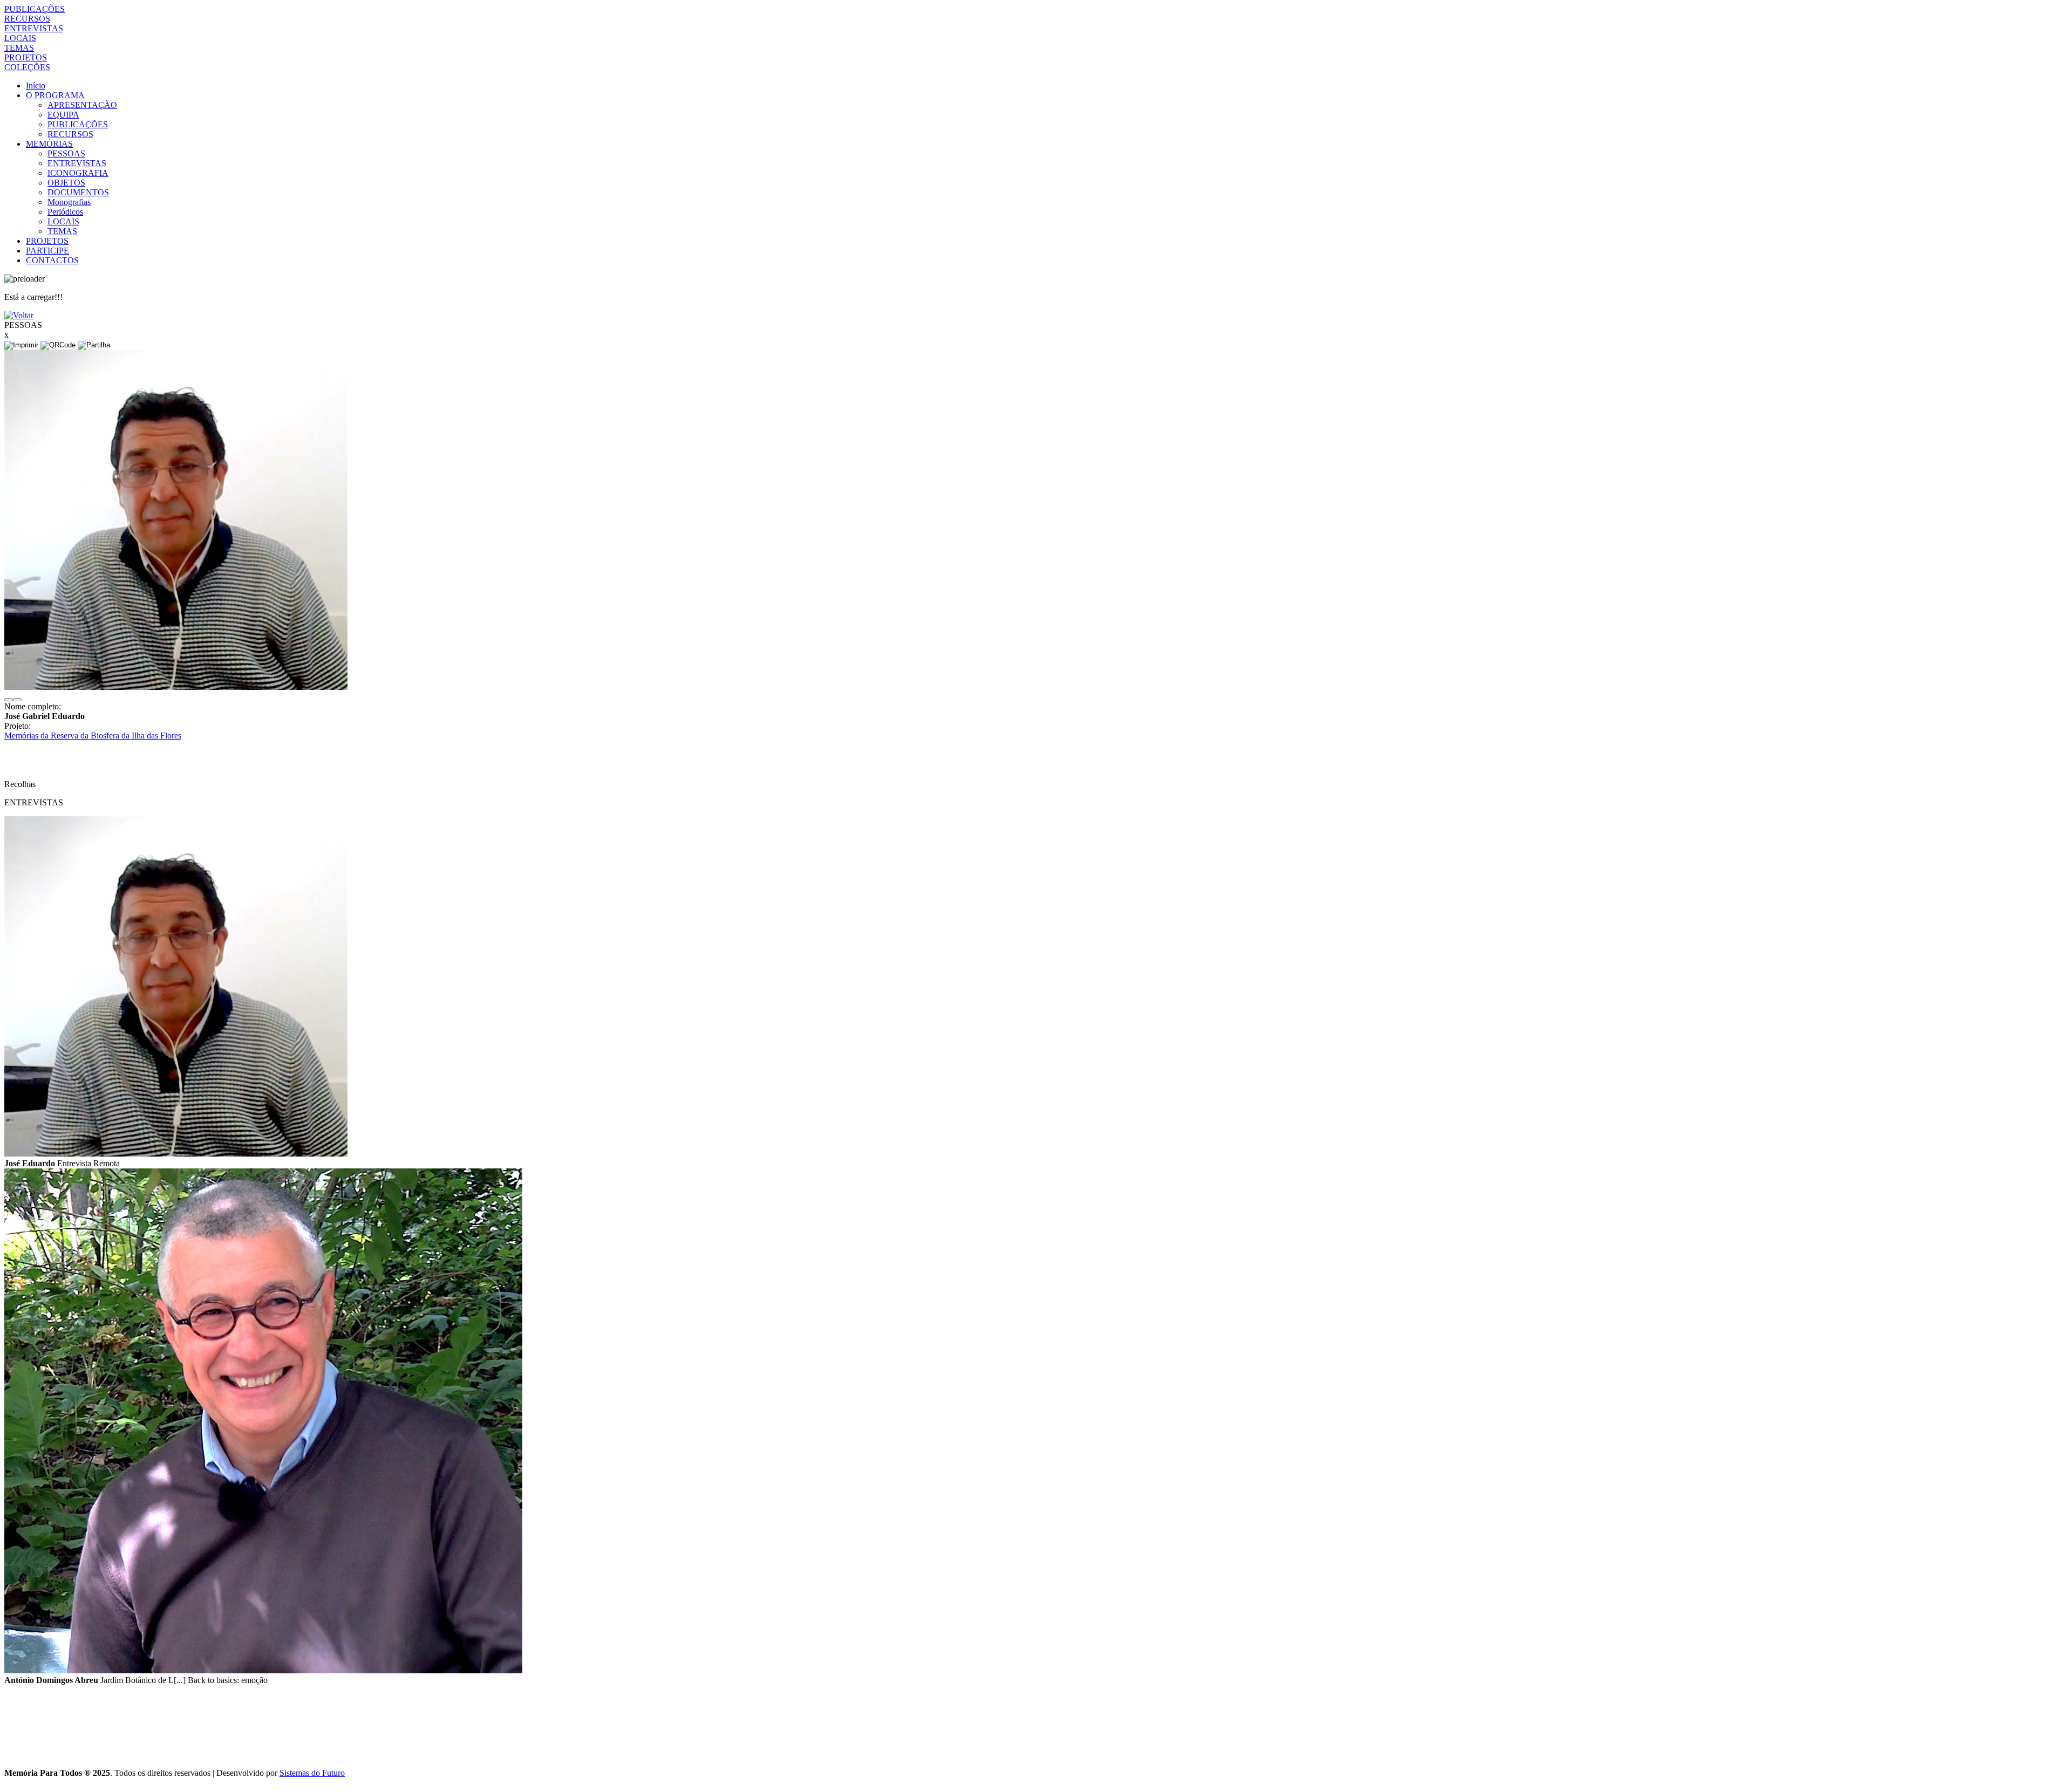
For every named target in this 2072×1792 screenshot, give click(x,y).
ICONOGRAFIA (78, 173)
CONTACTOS (52, 260)
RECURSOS (27, 19)
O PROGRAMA (55, 95)
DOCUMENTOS (78, 192)
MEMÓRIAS (49, 144)
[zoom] (176, 687)
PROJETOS (26, 57)
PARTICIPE (47, 251)
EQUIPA (63, 115)
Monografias (69, 202)
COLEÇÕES (27, 67)
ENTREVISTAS (34, 28)
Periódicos (65, 212)
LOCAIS (20, 38)
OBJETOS (66, 183)
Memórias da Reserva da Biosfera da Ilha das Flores (93, 736)
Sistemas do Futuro (312, 1773)
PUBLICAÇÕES (35, 9)
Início (36, 86)
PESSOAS (66, 153)
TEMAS (19, 48)
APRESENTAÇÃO (82, 105)
